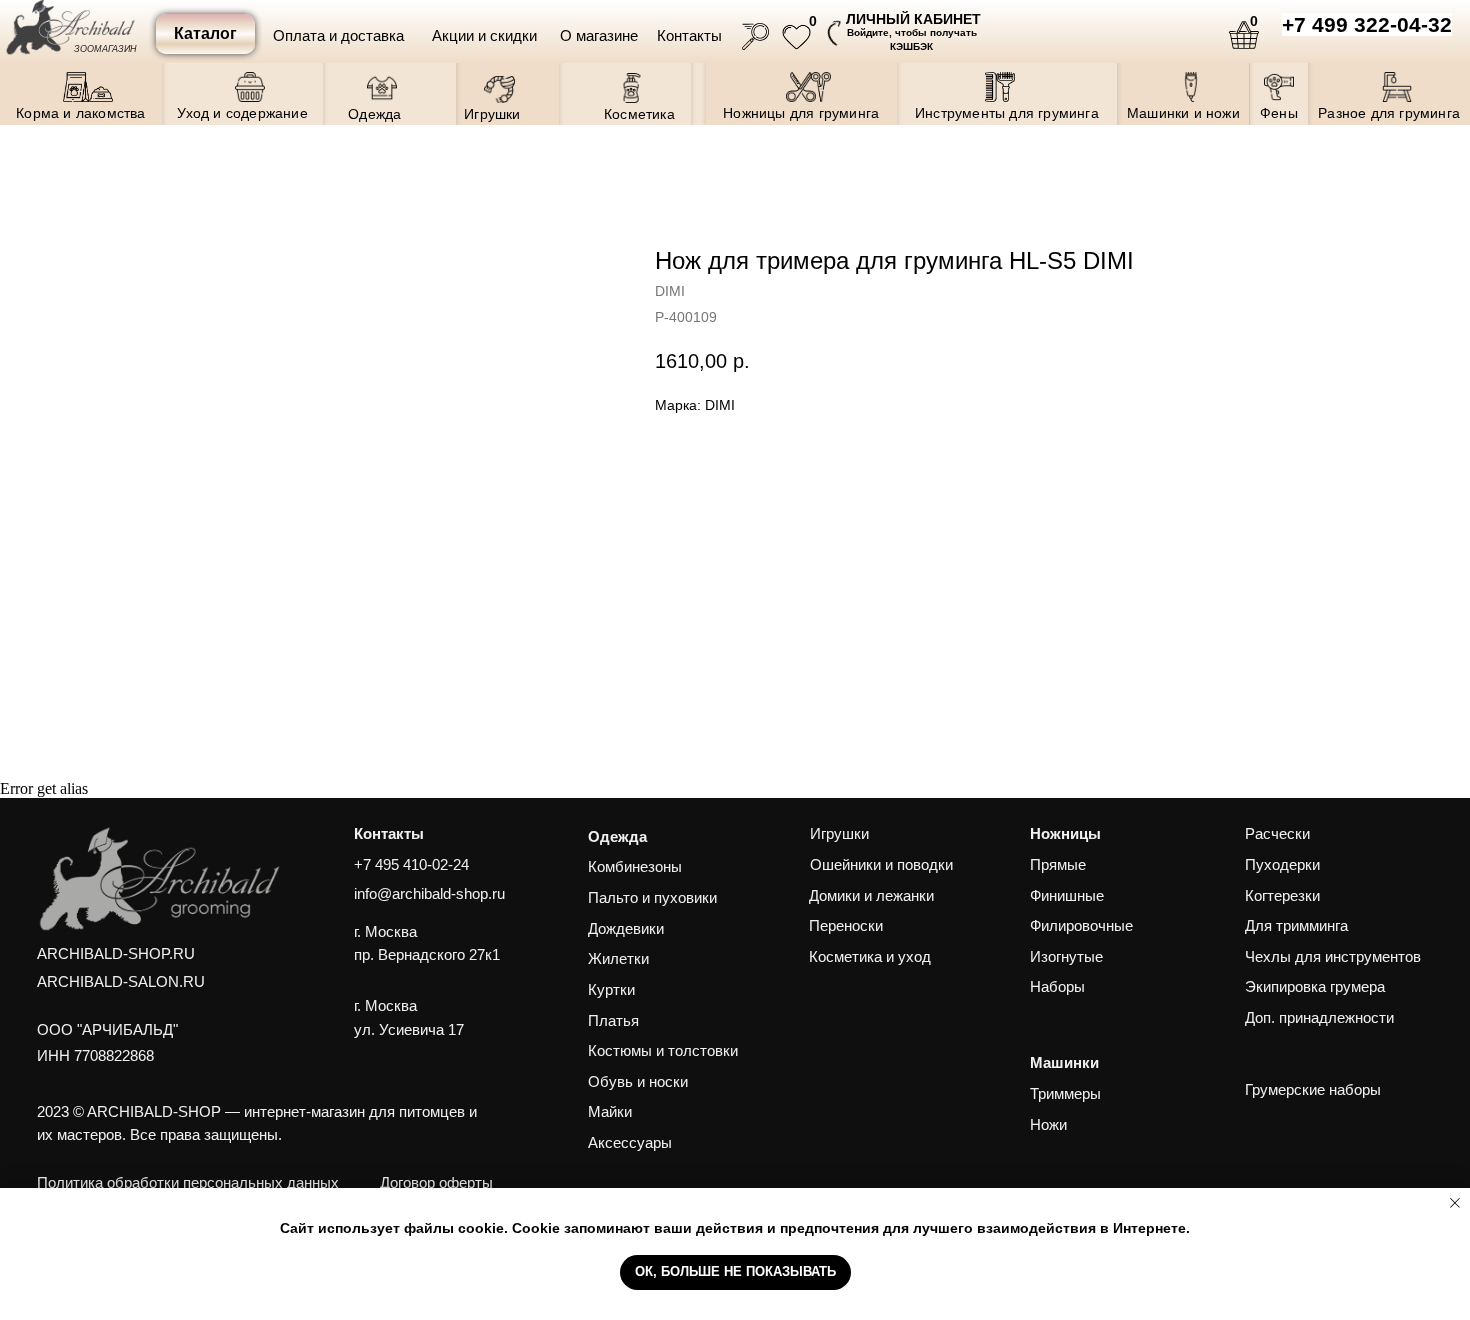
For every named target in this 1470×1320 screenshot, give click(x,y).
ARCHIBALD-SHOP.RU (116, 954)
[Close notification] (1455, 1203)
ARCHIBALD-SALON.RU (121, 982)
